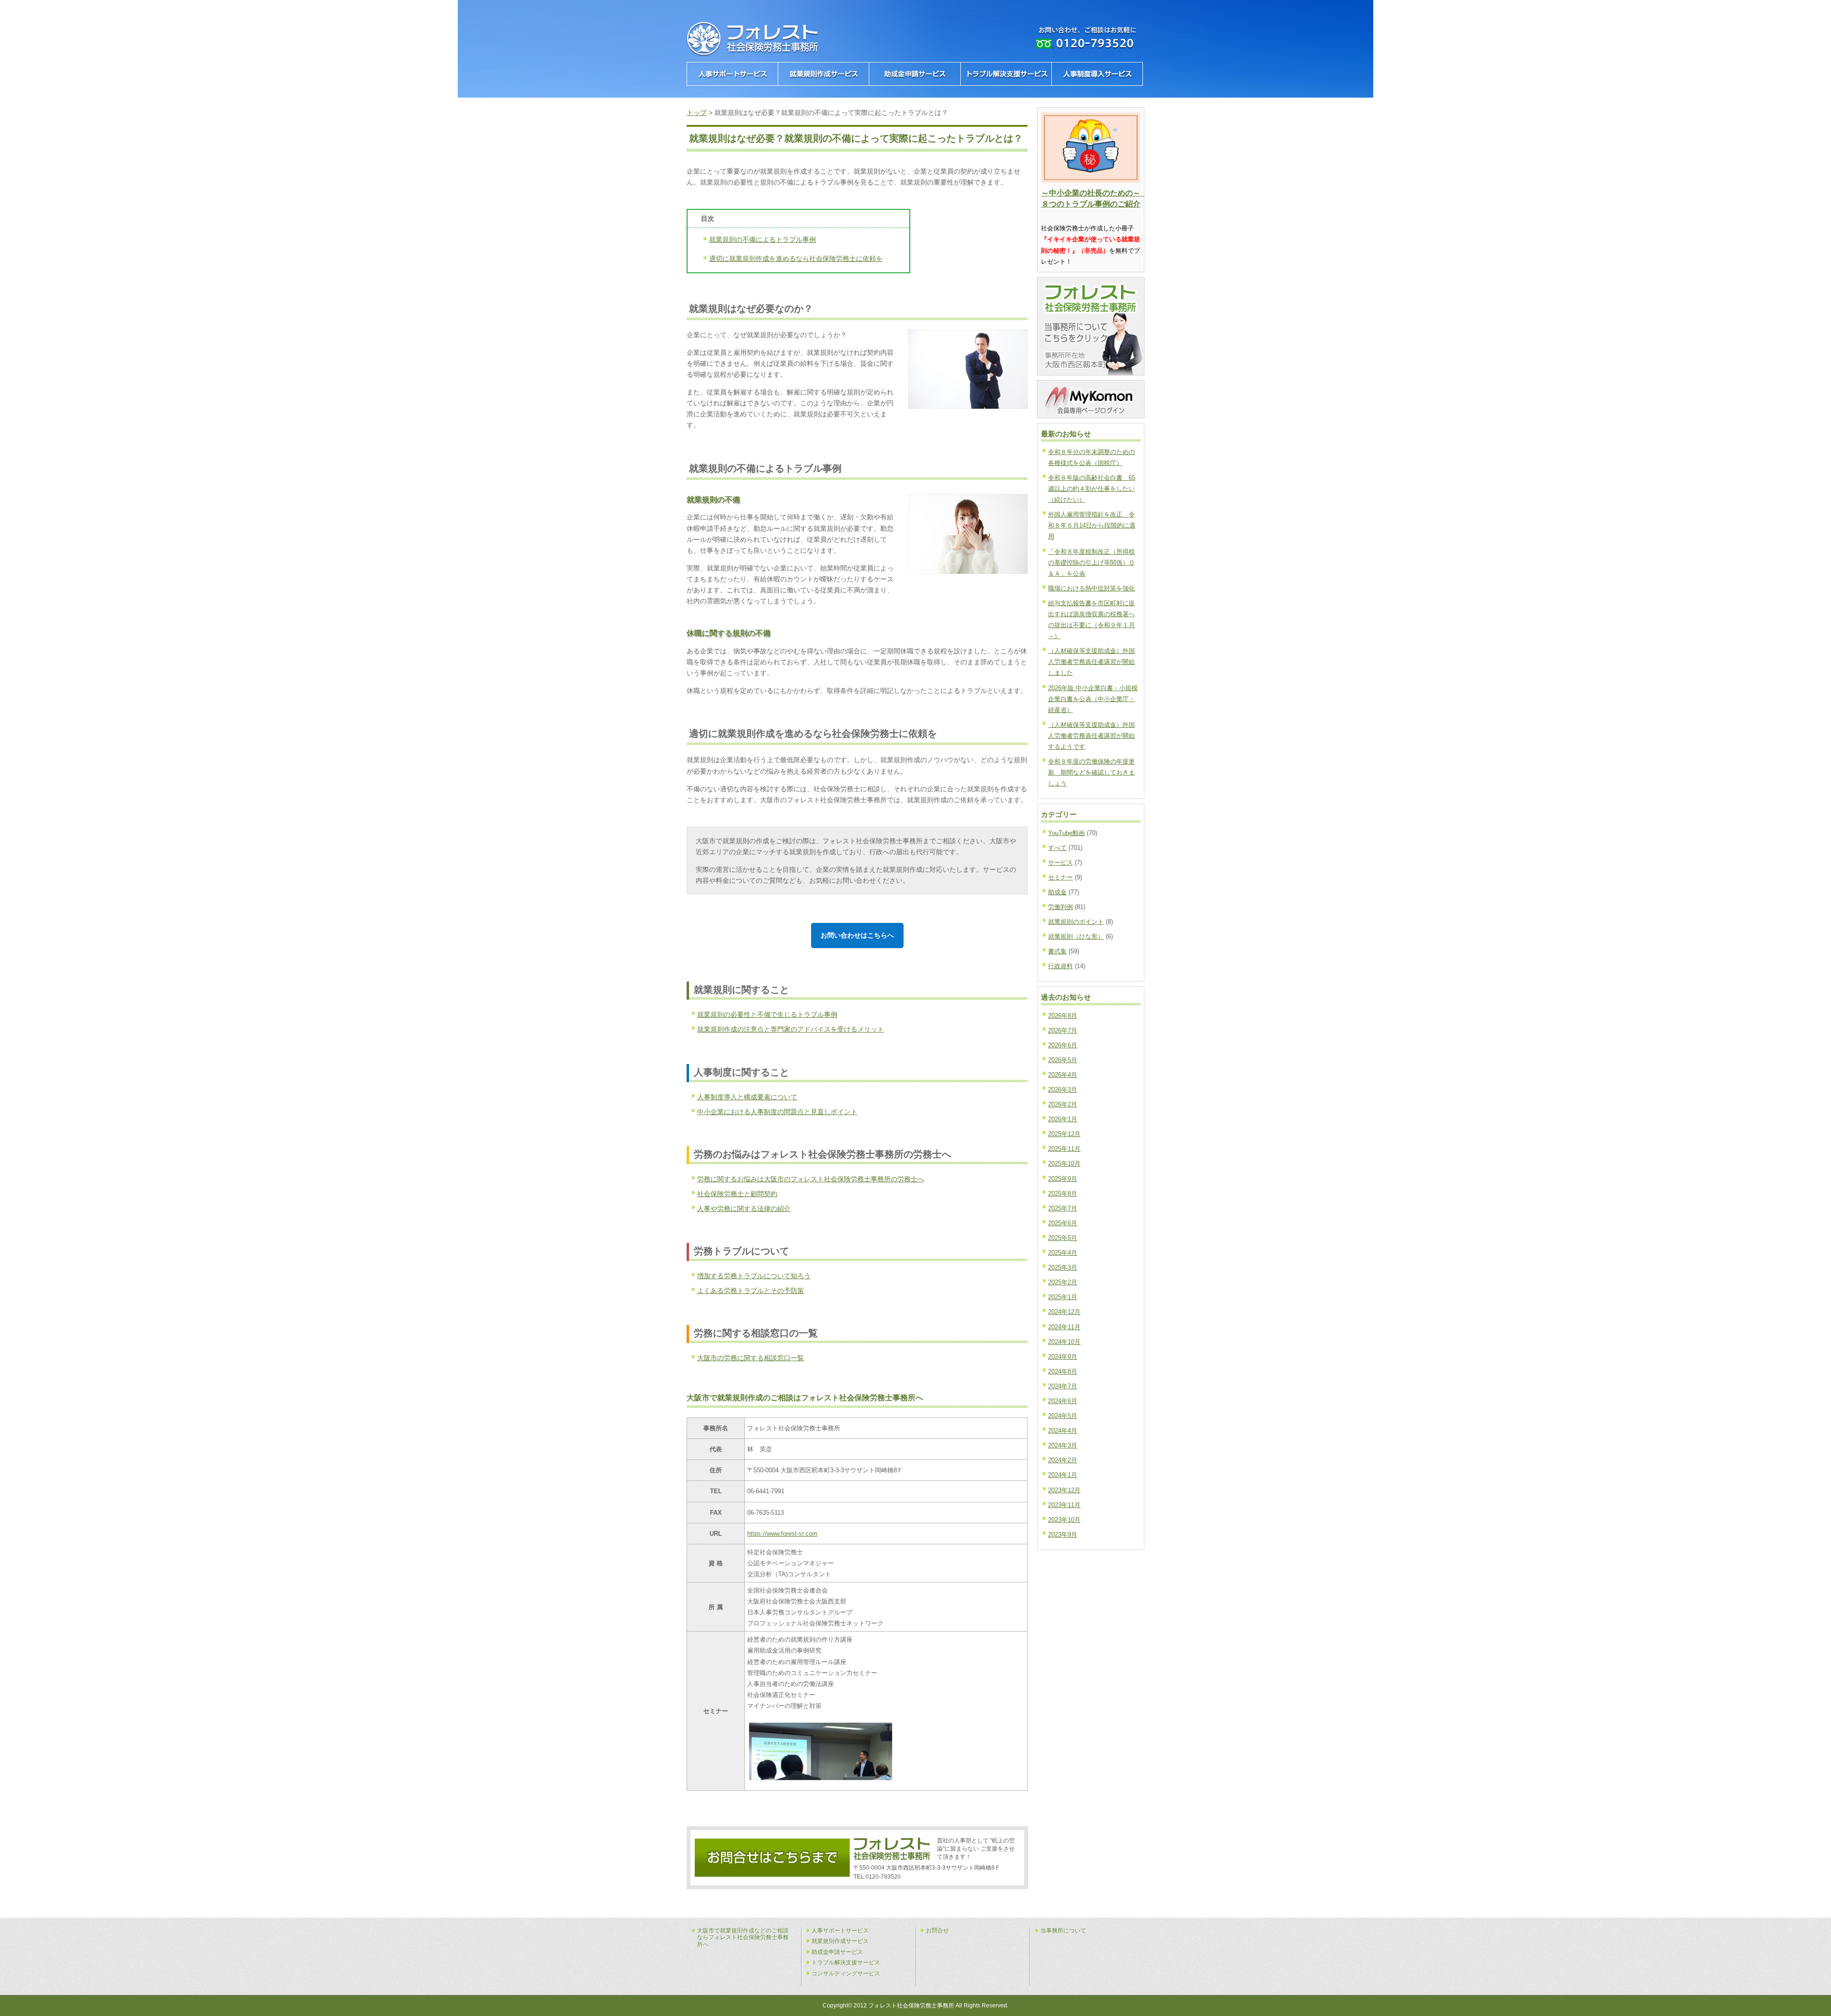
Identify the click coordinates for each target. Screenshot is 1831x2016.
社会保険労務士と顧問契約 (737, 1194)
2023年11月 (1064, 1505)
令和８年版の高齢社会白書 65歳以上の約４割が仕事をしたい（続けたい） (1092, 489)
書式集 (1057, 951)
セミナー (1060, 877)
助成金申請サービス (837, 1952)
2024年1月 (1063, 1475)
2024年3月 (1063, 1445)
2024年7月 (1063, 1386)
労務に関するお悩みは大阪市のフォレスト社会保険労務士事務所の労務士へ (811, 1179)
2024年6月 (1063, 1401)
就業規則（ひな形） (1076, 936)
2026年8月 (1063, 1016)
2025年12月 (1064, 1134)
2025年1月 (1063, 1297)
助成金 (1057, 892)
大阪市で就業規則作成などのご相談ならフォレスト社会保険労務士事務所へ (743, 1938)
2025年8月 (1063, 1194)
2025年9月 (1063, 1179)
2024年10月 (1064, 1342)
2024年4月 (1063, 1431)
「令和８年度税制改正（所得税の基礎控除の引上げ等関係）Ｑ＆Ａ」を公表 (1091, 563)
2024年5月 (1063, 1416)
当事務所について (1063, 1931)
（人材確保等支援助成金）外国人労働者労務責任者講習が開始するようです (1091, 736)
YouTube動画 (1066, 833)
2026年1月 (1063, 1119)
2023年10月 (1064, 1520)
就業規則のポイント (1076, 922)
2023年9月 (1063, 1535)
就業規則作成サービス (840, 1941)
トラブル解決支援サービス (846, 1963)
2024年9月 (1063, 1357)
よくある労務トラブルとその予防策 (751, 1291)
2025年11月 (1064, 1149)
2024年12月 (1064, 1312)
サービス (1060, 863)
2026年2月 (1063, 1104)
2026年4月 (1063, 1075)
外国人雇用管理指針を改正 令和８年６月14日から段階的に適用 (1092, 525)
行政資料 (1060, 966)
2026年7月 (1063, 1030)
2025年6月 (1063, 1223)
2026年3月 (1063, 1090)
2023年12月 (1064, 1490)
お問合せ (937, 1931)
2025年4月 (1063, 1253)
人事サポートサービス (840, 1931)
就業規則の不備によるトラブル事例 (762, 239)
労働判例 (1060, 907)
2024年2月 (1063, 1460)
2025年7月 (1063, 1208)
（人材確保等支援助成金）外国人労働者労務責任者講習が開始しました (1091, 662)
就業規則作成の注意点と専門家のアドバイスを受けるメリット (791, 1029)
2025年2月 (1063, 1282)
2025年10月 (1064, 1163)
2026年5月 (1063, 1060)
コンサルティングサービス (846, 1974)
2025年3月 (1063, 1267)
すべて (1057, 848)
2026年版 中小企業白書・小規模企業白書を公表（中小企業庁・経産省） (1093, 699)
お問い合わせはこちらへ (857, 935)
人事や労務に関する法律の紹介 (744, 1209)
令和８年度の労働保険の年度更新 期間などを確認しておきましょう (1091, 772)
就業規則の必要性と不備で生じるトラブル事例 (767, 1014)
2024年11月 (1064, 1327)
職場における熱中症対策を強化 (1091, 588)
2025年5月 (1063, 1238)
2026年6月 (1063, 1045)
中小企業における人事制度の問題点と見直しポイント (777, 1112)
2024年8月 (1063, 1371)
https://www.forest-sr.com (782, 1534)
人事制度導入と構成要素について (747, 1097)
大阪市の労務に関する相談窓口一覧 (751, 1358)
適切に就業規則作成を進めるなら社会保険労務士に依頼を (796, 258)
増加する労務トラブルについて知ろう (754, 1276)
